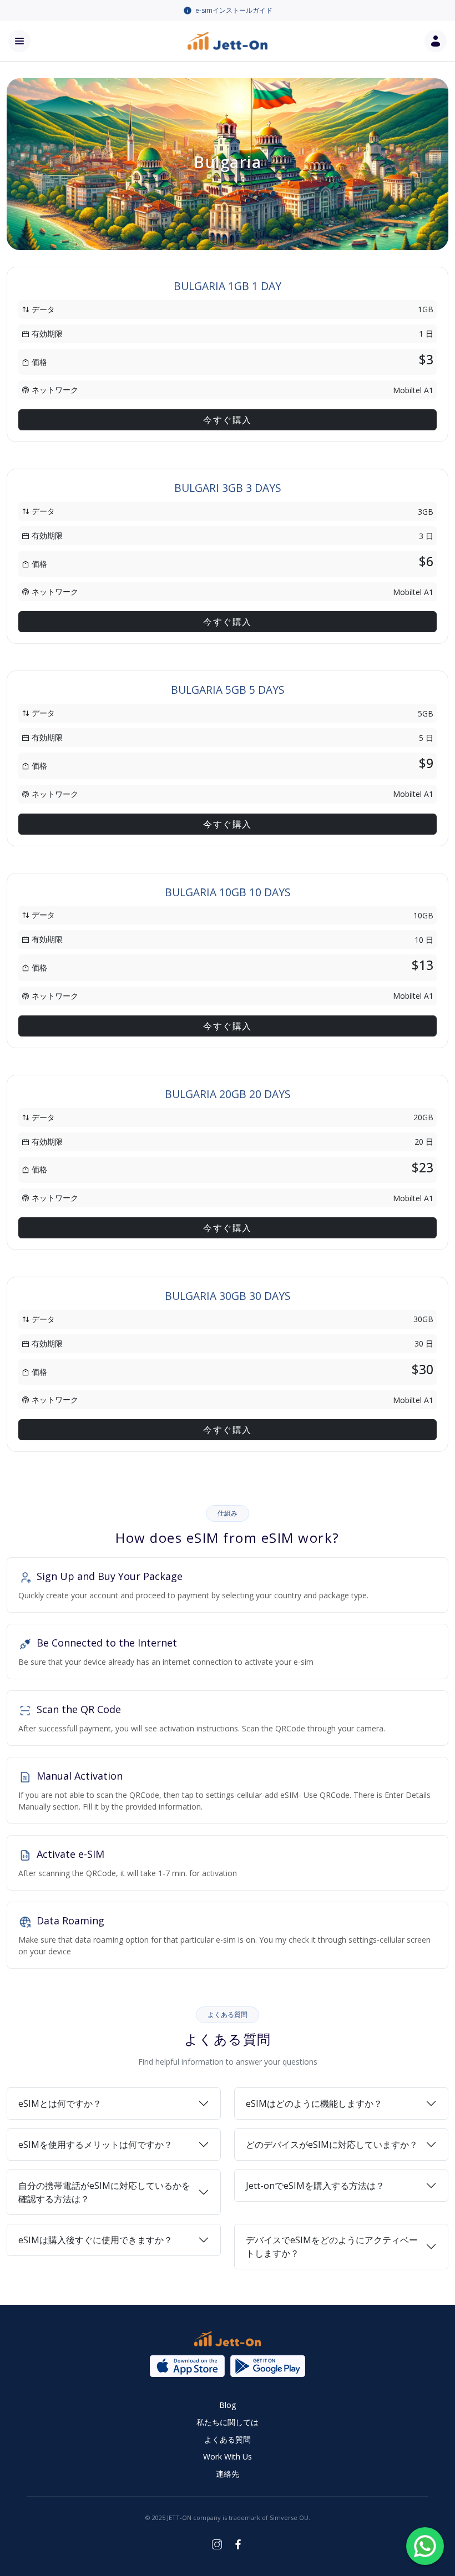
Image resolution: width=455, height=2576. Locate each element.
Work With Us (228, 2456)
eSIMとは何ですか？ (60, 2104)
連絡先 (228, 2474)
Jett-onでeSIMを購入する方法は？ (315, 2186)
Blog (228, 2405)
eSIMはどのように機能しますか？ (314, 2104)
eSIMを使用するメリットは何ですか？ (95, 2145)
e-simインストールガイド (234, 10)
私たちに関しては (228, 2422)
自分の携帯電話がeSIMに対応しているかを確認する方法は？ (104, 2192)
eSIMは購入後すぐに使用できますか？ (95, 2240)
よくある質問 (228, 2439)
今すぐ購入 (228, 420)
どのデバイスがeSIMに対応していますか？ (332, 2145)
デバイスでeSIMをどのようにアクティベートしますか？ (332, 2247)
